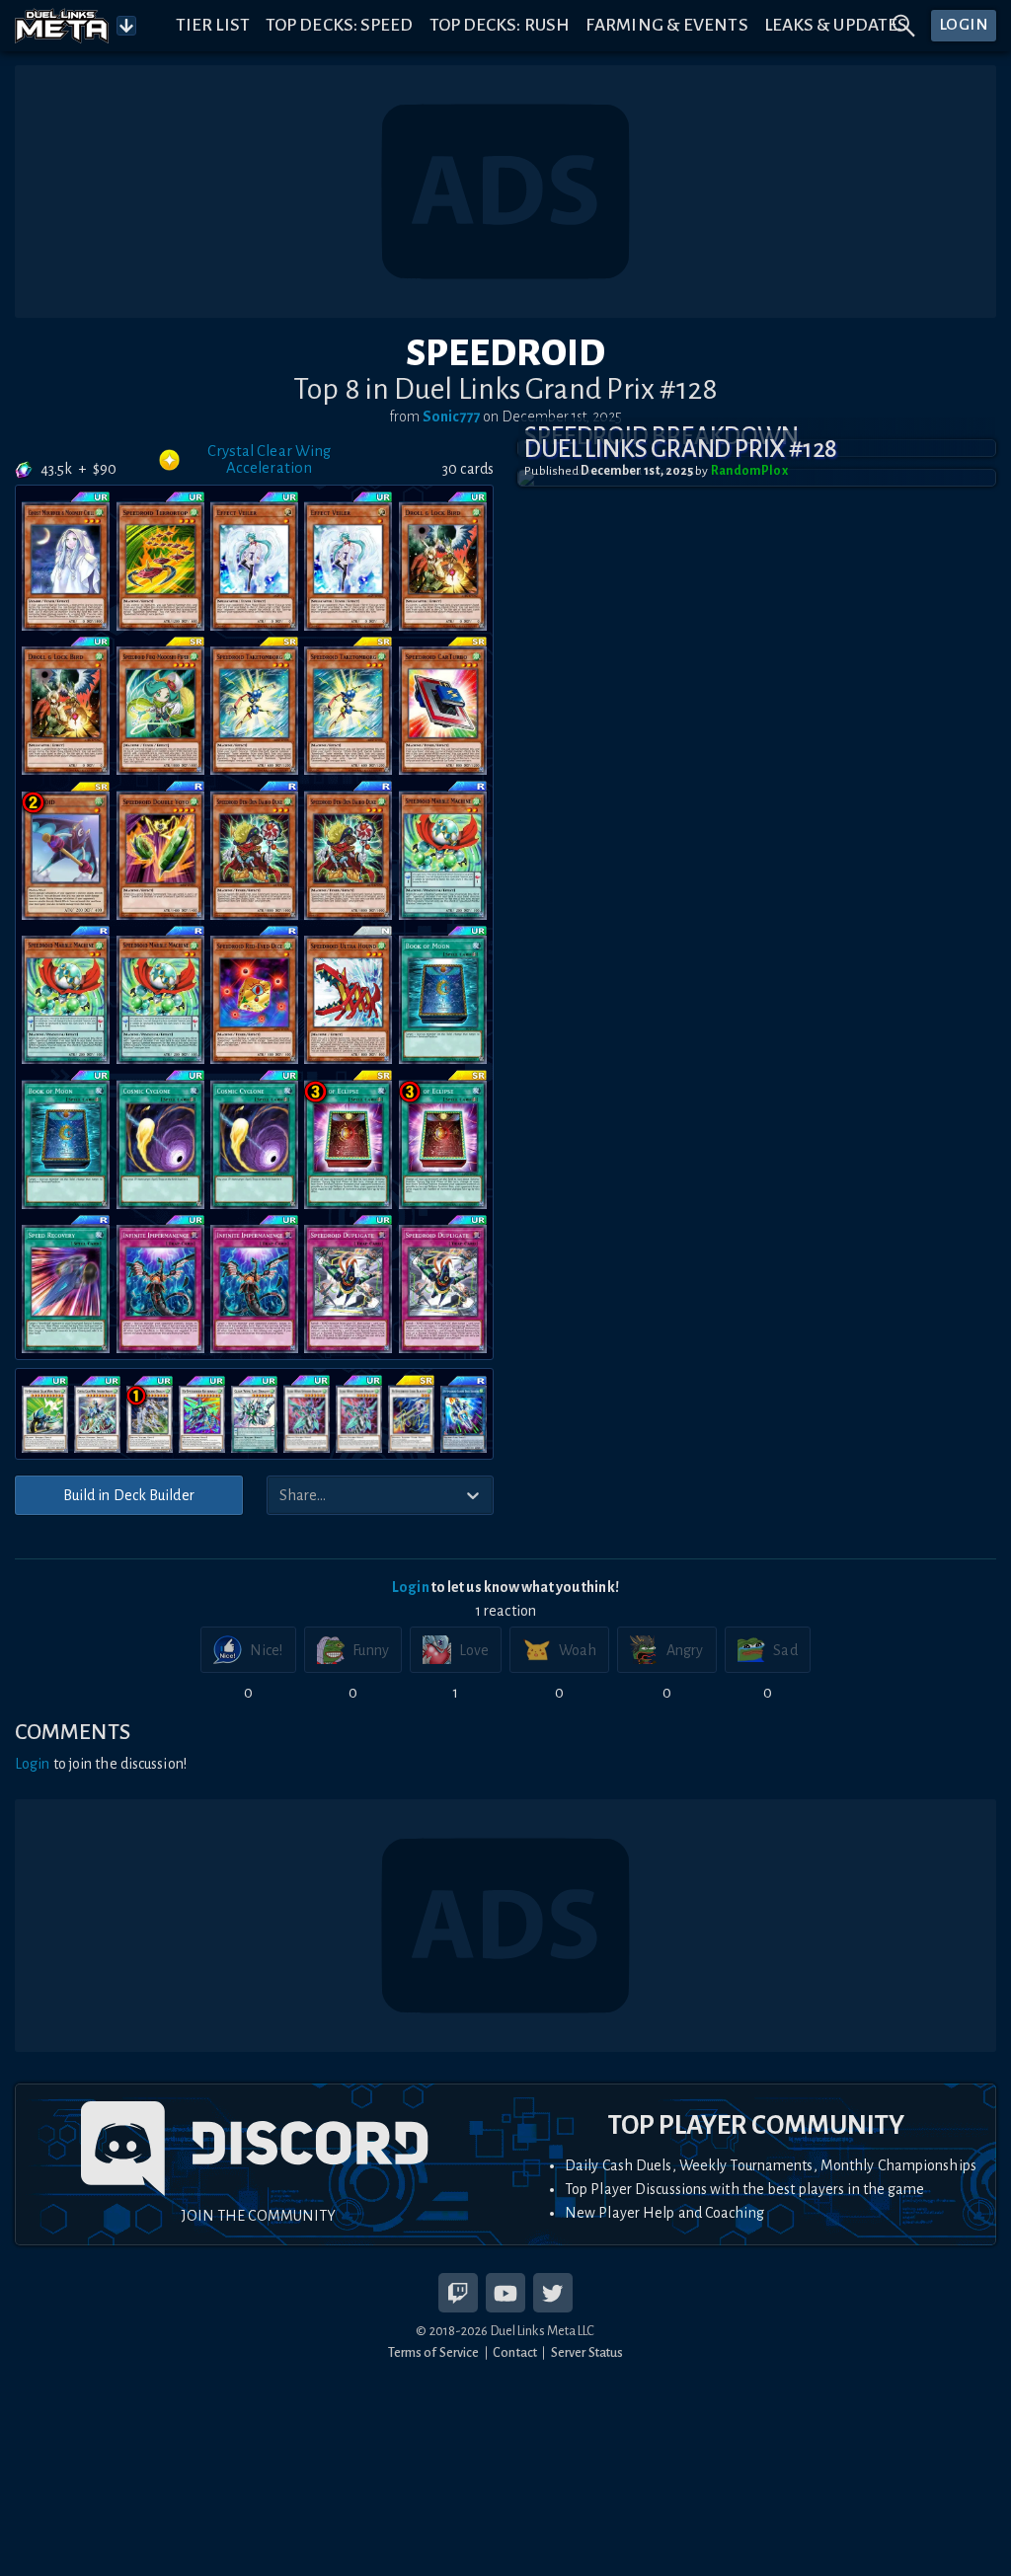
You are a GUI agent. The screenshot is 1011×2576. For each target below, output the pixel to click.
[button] (757, 478)
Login (411, 1587)
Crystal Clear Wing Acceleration (270, 459)
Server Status (587, 2352)
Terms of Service (434, 2352)
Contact (515, 2352)
